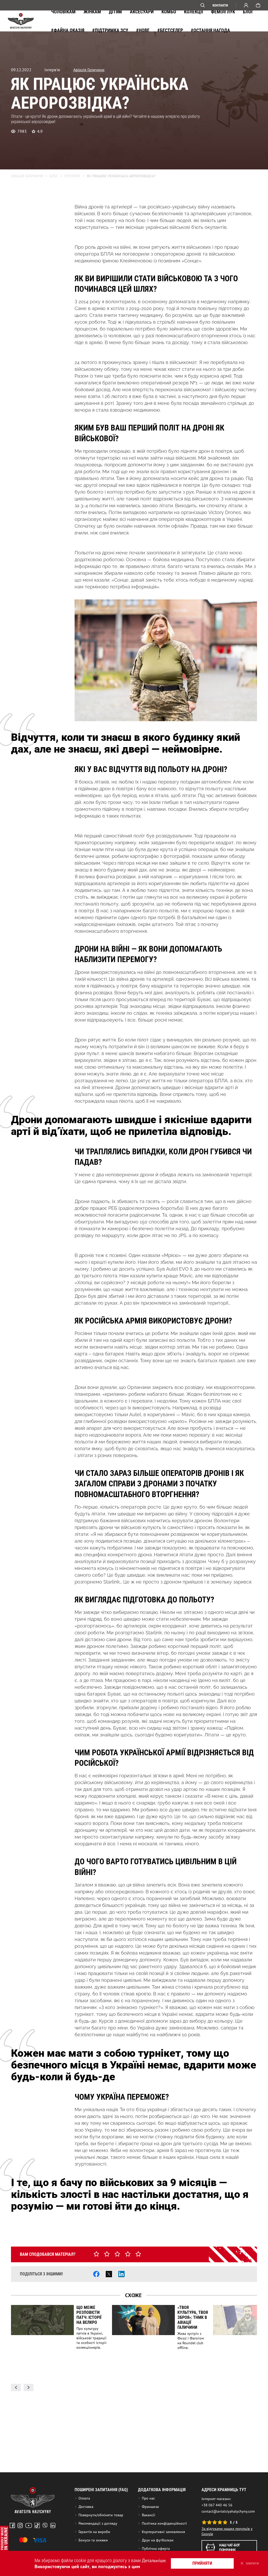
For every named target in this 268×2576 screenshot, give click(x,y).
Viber (45, 2525)
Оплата (84, 2498)
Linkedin (53, 2525)
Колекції (194, 12)
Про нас (148, 2498)
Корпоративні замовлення (163, 2532)
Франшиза (150, 2507)
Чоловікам (63, 12)
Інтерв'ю (72, 176)
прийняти (202, 2563)
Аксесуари (142, 12)
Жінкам (92, 12)
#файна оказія (68, 30)
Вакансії (149, 2515)
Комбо (169, 12)
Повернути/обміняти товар (101, 2515)
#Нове (143, 30)
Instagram (20, 2525)
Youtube (29, 2525)
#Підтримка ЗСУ (110, 30)
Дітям (115, 12)
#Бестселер (170, 30)
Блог (248, 12)
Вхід (246, 5)
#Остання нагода (210, 30)
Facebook (12, 2525)
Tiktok (37, 2525)
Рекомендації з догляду (98, 2523)
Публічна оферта (156, 2549)
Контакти (220, 5)
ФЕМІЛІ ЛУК (223, 12)
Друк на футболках (158, 2540)
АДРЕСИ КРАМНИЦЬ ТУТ (224, 2490)
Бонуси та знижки (93, 2540)
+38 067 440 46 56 (217, 2505)
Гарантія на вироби (94, 2532)
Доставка (86, 2507)
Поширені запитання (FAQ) (101, 2490)
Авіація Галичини (89, 70)
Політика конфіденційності (164, 2523)
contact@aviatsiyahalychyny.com (228, 2511)
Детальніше (154, 2560)
